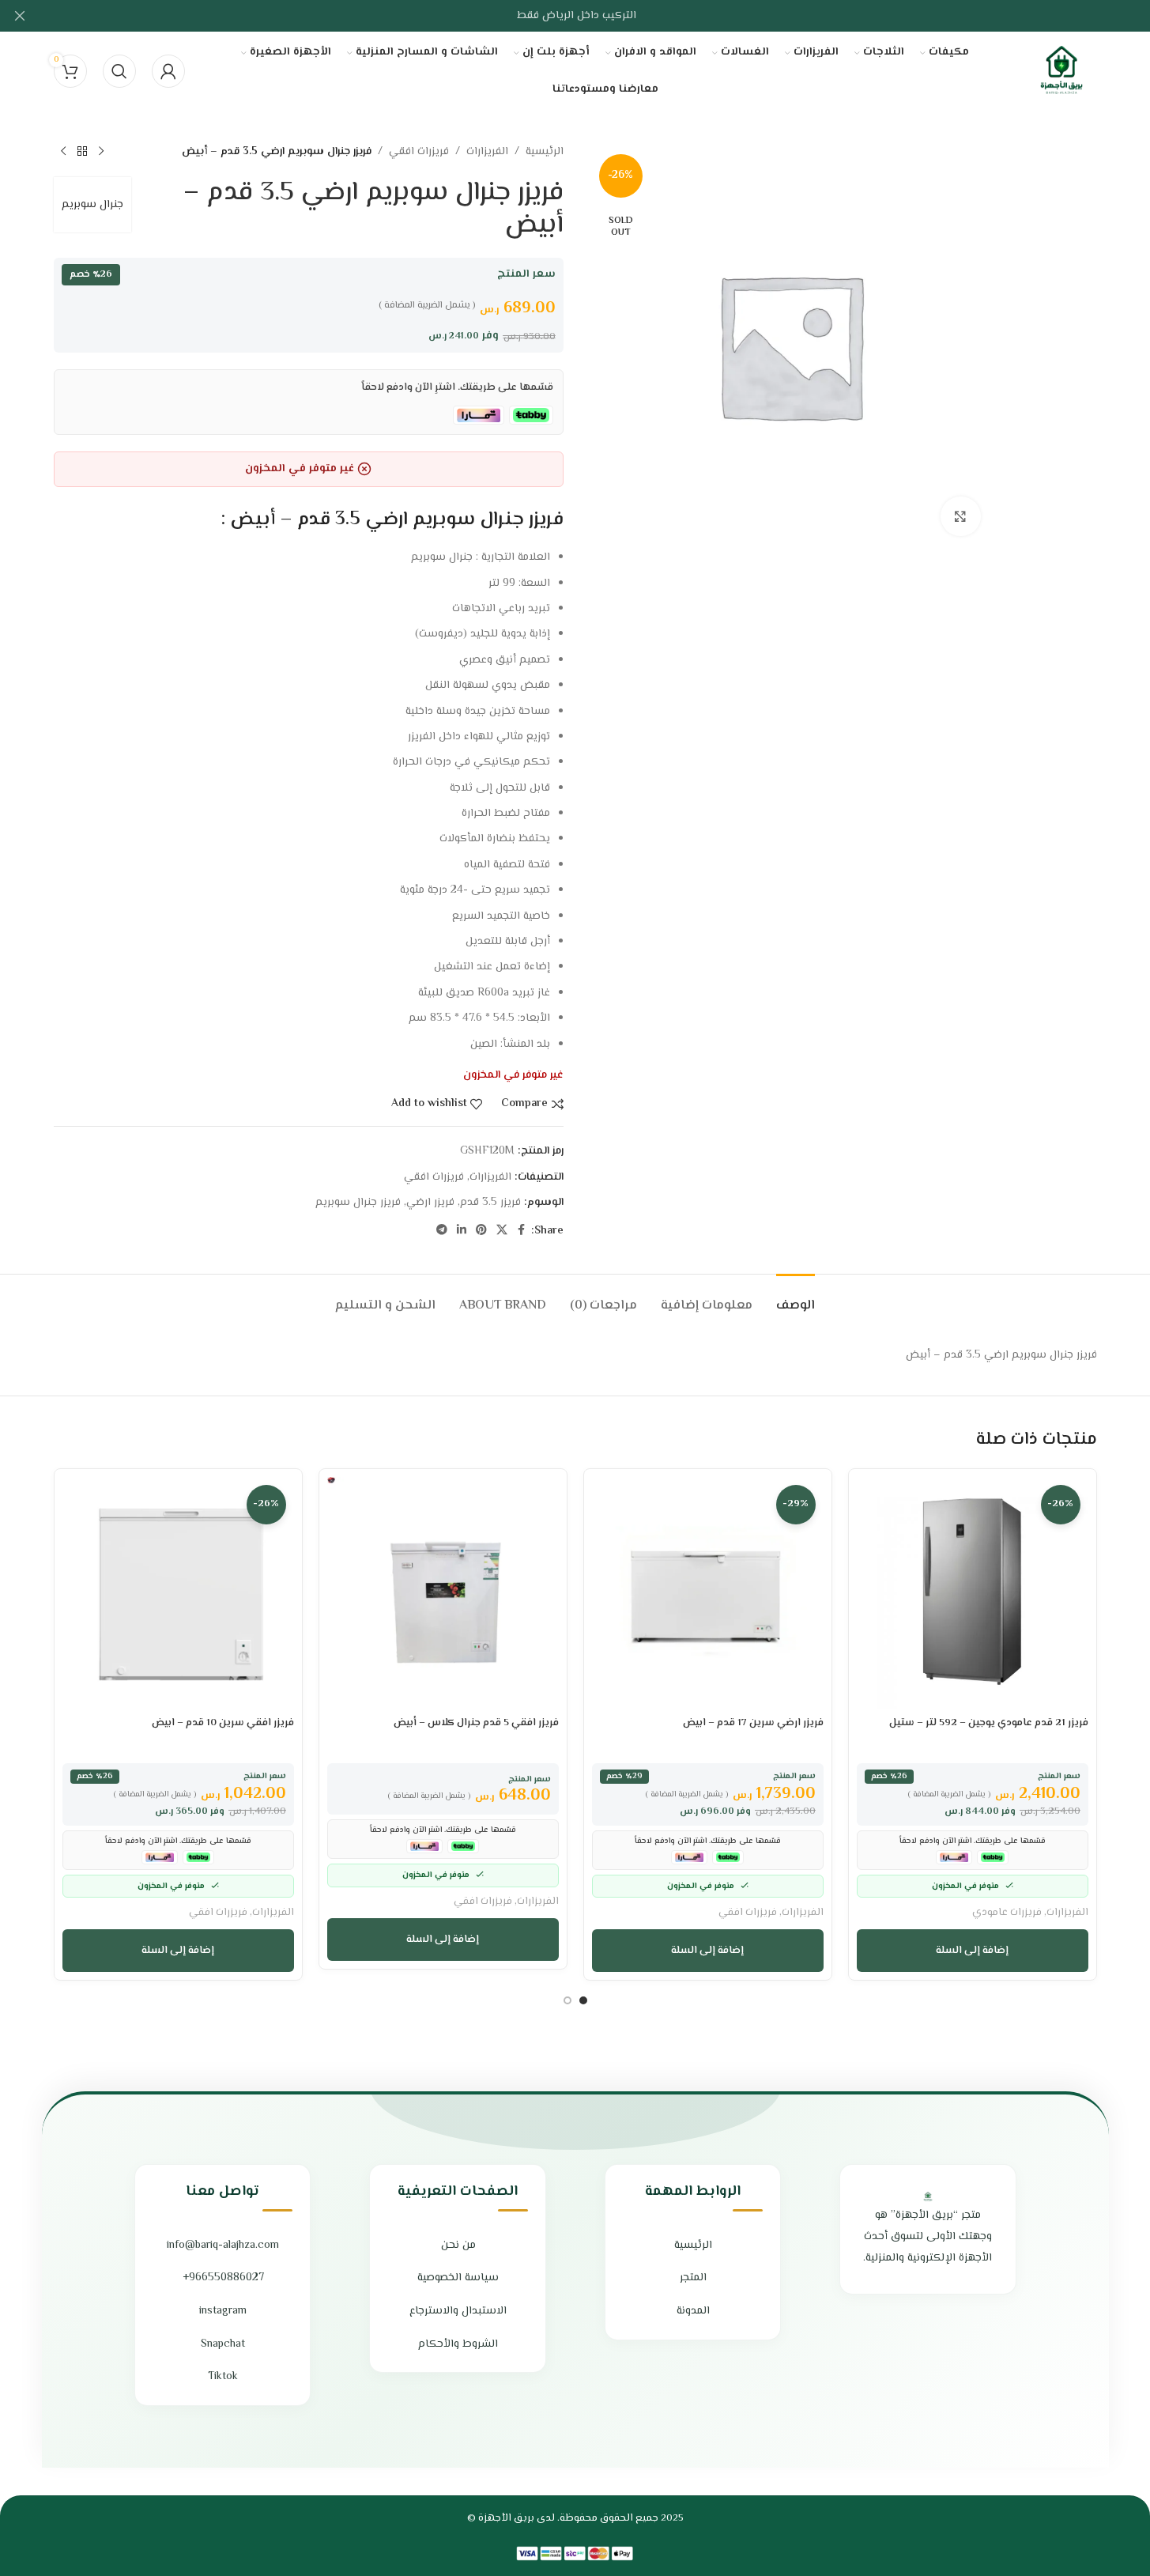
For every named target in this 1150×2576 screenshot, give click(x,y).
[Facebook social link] (522, 1231)
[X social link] (502, 1231)
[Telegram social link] (442, 1231)
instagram (223, 2311)
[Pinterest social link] (481, 1231)
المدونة (693, 2311)
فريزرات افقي (419, 152)
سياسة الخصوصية (458, 2278)
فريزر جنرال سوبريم (358, 1203)
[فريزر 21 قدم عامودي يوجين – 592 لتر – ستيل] (973, 1593)
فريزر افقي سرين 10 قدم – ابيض (223, 1723)
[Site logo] (1061, 71)
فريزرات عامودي (1007, 1912)
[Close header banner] (20, 16)
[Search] (119, 71)
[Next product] (63, 152)
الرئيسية (545, 152)
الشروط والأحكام (458, 2344)
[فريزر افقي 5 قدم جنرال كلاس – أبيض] (443, 1593)
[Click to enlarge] (960, 516)
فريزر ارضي (430, 1203)
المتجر (693, 2278)
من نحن (458, 2246)
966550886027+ (223, 2278)
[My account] (168, 71)
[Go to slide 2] (567, 2000)
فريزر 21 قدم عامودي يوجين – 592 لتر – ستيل (989, 1723)
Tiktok (223, 2377)
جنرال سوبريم (92, 205)
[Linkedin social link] (462, 1231)
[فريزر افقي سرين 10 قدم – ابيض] (178, 1593)
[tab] (796, 1298)
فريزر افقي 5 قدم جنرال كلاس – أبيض (476, 1723)
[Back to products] (82, 152)
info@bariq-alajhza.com (223, 2246)
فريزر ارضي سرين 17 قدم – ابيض (753, 1723)
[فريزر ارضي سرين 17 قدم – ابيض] (708, 1593)
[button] (973, 1951)
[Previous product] (101, 152)
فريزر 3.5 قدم (490, 1203)
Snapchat (223, 2344)
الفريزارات (487, 152)
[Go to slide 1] (583, 2000)
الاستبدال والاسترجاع (458, 2311)
